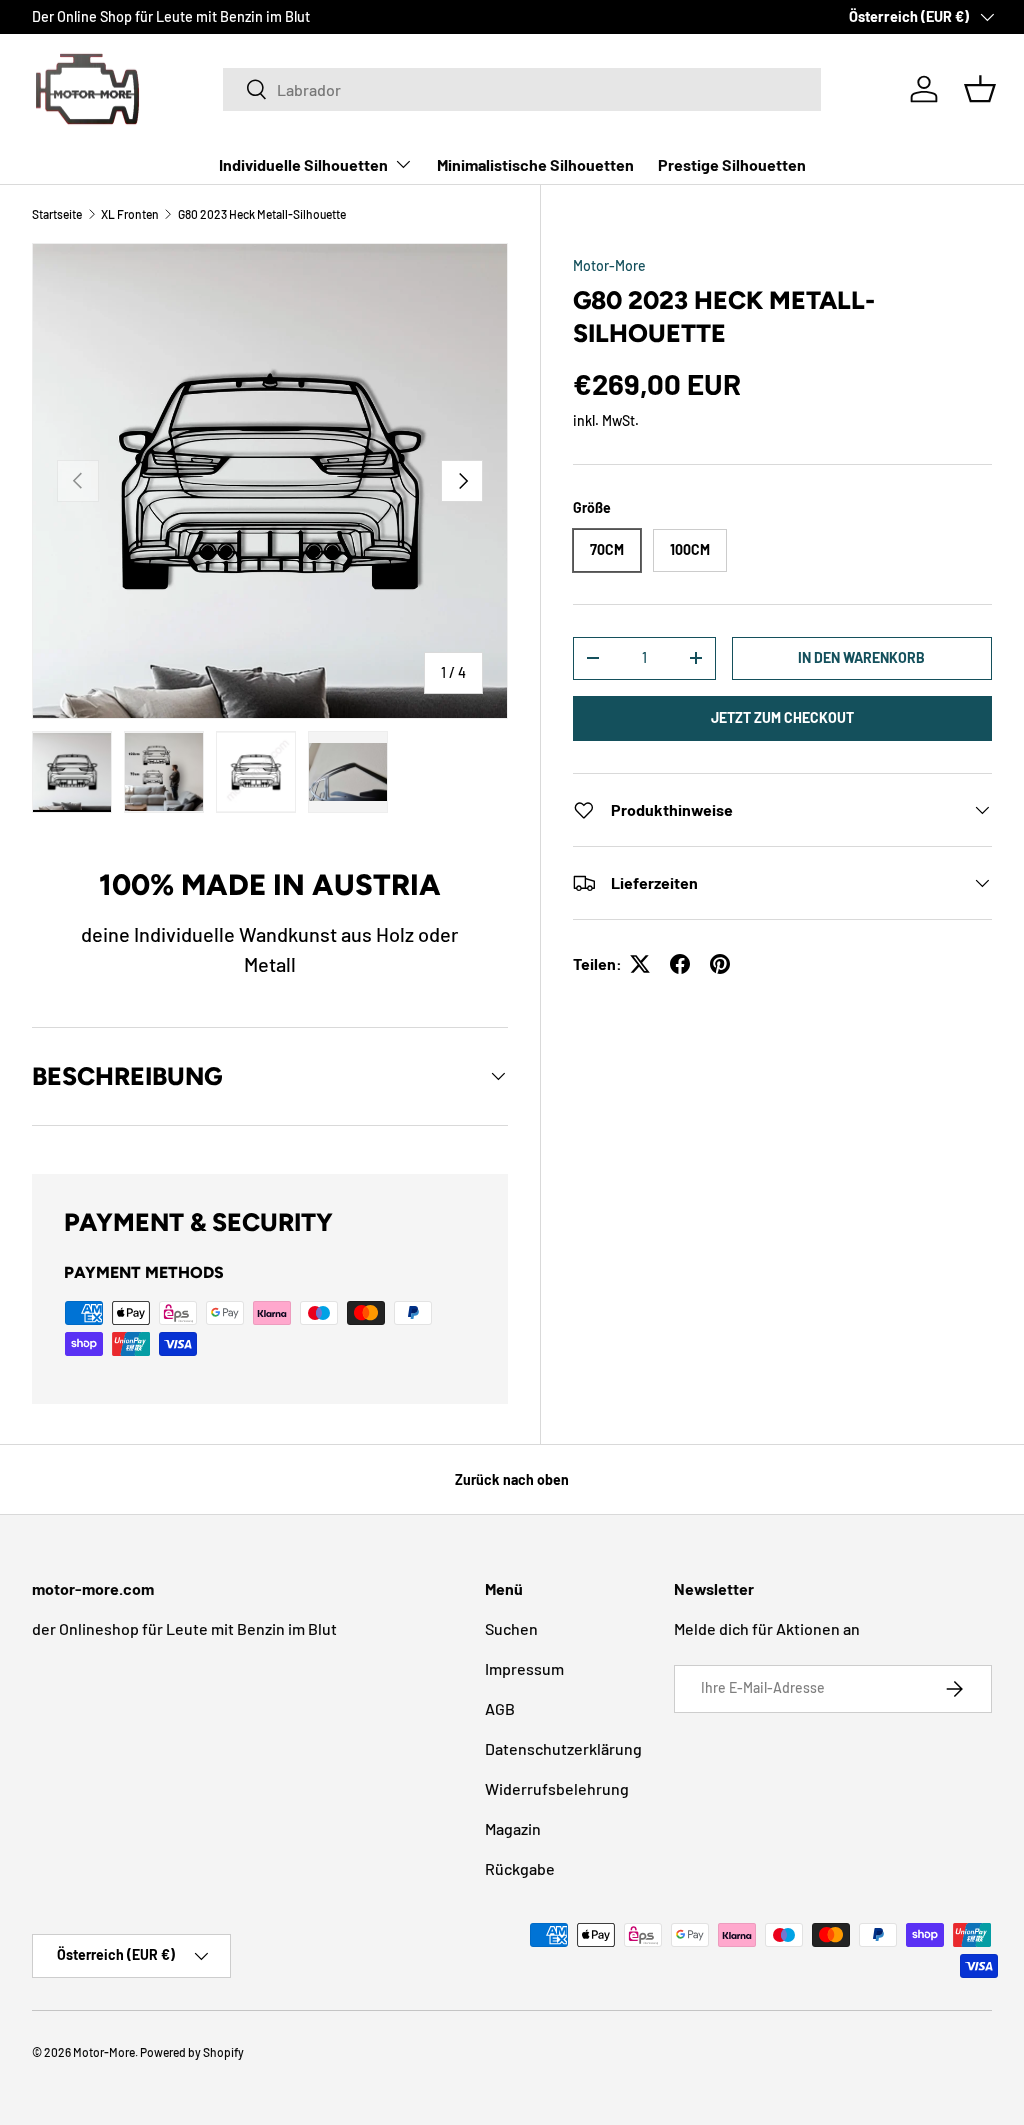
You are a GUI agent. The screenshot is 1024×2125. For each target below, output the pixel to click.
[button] (980, 89)
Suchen (511, 1628)
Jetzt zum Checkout (782, 717)
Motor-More (609, 265)
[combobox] (522, 89)
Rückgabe (520, 1868)
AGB (500, 1708)
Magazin (513, 1828)
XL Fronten (130, 214)
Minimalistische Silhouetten (535, 164)
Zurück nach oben (512, 1479)
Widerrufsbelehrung (557, 1788)
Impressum (524, 1668)
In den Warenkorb (861, 657)
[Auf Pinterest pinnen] (720, 964)
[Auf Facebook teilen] (680, 964)
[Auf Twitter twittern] (640, 964)
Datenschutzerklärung (563, 1748)
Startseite (57, 214)
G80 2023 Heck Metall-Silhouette (262, 214)
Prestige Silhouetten (732, 164)
